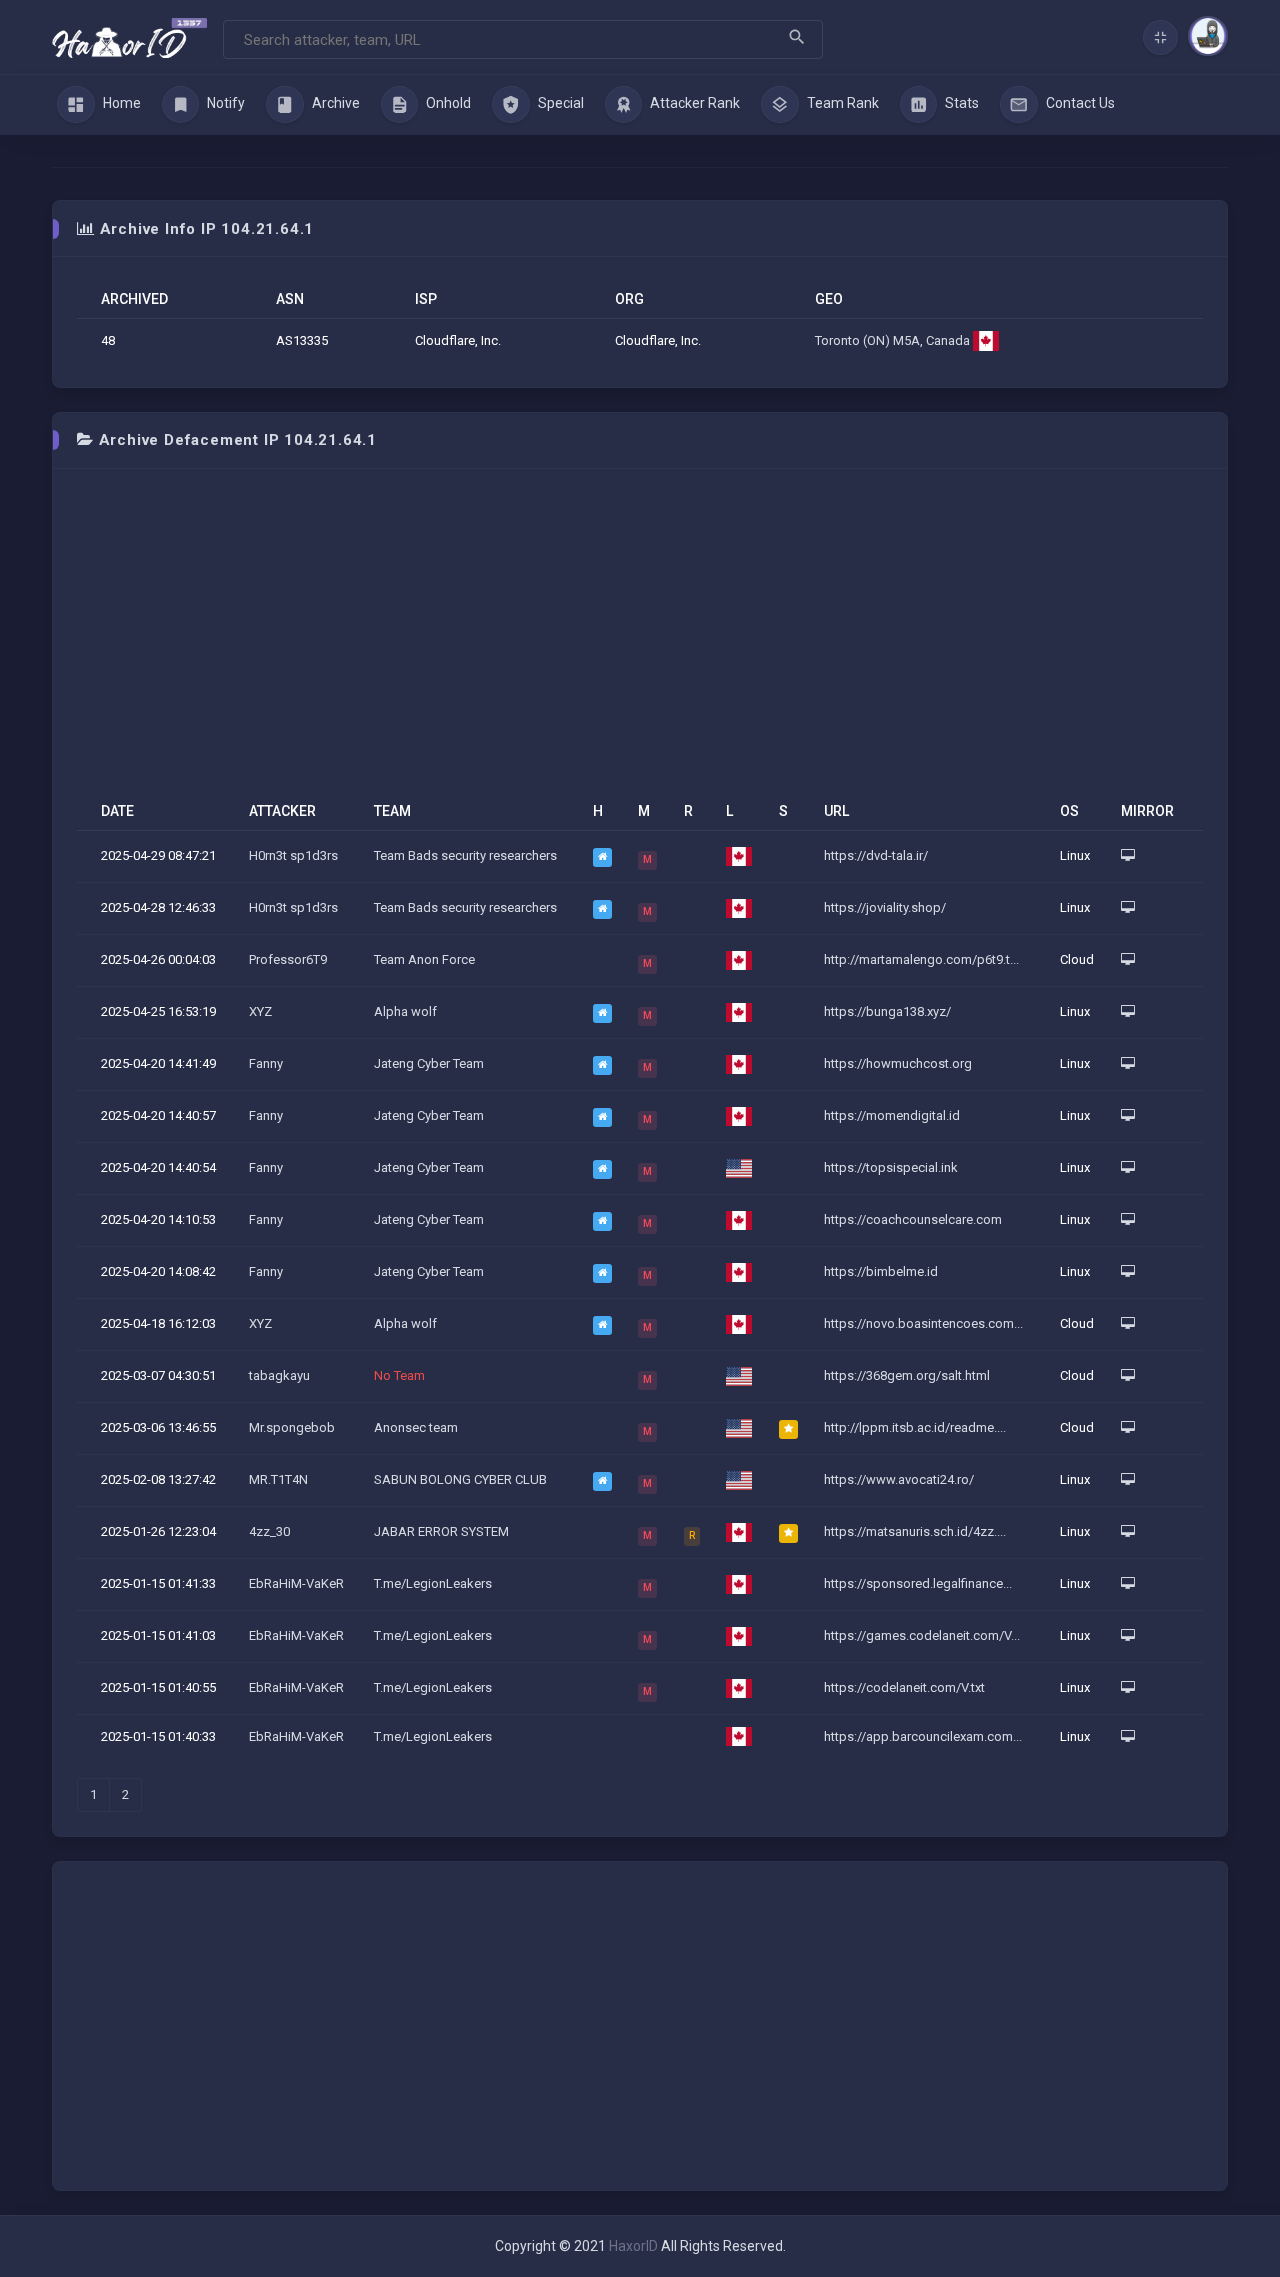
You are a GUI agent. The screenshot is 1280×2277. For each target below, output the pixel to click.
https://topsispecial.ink (891, 1167)
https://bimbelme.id (881, 1271)
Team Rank (841, 103)
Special (559, 103)
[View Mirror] (1128, 855)
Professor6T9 (288, 959)
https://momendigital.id (892, 1115)
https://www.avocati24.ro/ (899, 1479)
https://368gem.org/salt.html (907, 1375)
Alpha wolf (405, 1011)
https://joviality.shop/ (885, 907)
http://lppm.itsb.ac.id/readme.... (915, 1427)
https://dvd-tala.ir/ (876, 855)
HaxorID (633, 2246)
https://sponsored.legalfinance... (918, 1583)
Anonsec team (416, 1427)
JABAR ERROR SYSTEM (441, 1531)
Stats (960, 103)
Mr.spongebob (292, 1427)
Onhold (447, 103)
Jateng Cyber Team (429, 1063)
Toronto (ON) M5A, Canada (894, 340)
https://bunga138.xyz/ (887, 1011)
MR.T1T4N (278, 1479)
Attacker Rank (693, 103)
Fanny (266, 1063)
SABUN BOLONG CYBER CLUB (460, 1479)
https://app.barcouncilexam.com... (923, 1736)
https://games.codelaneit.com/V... (922, 1635)
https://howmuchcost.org (898, 1063)
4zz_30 (269, 1531)
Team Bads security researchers (465, 855)
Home (120, 103)
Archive (334, 103)
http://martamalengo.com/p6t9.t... (921, 959)
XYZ (260, 1011)
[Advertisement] (640, 643)
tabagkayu (279, 1375)
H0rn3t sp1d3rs (293, 855)
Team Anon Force (424, 959)
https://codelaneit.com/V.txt (904, 1687)
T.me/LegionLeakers (433, 1583)
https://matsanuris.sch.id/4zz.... (915, 1531)
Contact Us (1079, 103)
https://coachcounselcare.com (913, 1219)
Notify (224, 103)
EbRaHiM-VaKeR (296, 1583)
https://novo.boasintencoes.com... (923, 1323)
